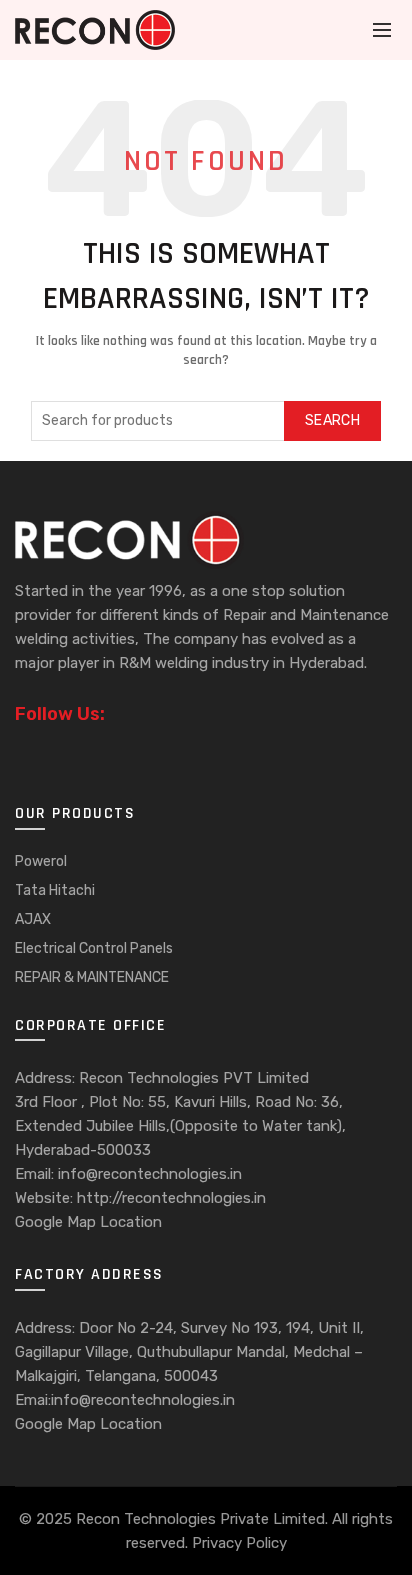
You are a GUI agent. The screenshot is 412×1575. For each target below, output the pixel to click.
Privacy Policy (239, 1543)
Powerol (41, 861)
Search (332, 420)
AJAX (33, 919)
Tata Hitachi (55, 890)
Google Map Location (88, 1222)
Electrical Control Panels (94, 948)
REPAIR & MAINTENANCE (92, 977)
